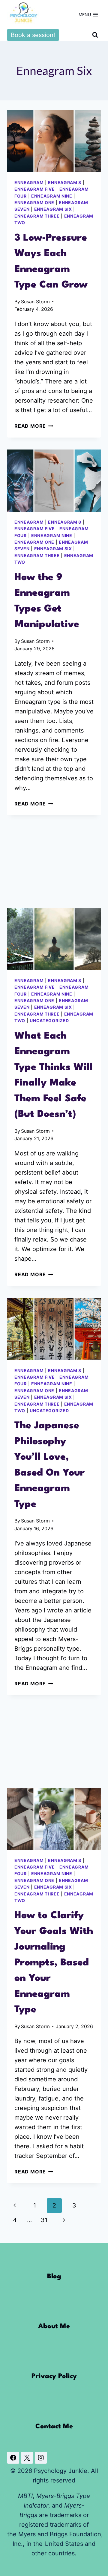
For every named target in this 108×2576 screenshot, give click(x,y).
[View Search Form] (95, 35)
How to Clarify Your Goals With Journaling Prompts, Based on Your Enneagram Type (54, 1963)
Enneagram (29, 182)
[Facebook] (13, 2458)
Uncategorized (49, 1021)
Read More (34, 426)
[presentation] (54, 141)
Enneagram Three (37, 216)
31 (44, 2220)
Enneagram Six (53, 209)
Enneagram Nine (52, 196)
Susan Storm (35, 302)
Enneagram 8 (65, 182)
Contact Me (54, 2427)
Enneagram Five (35, 189)
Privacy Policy (54, 2376)
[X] (27, 2458)
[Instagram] (41, 2458)
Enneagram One (34, 202)
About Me (54, 2326)
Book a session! (33, 35)
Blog (54, 2277)
